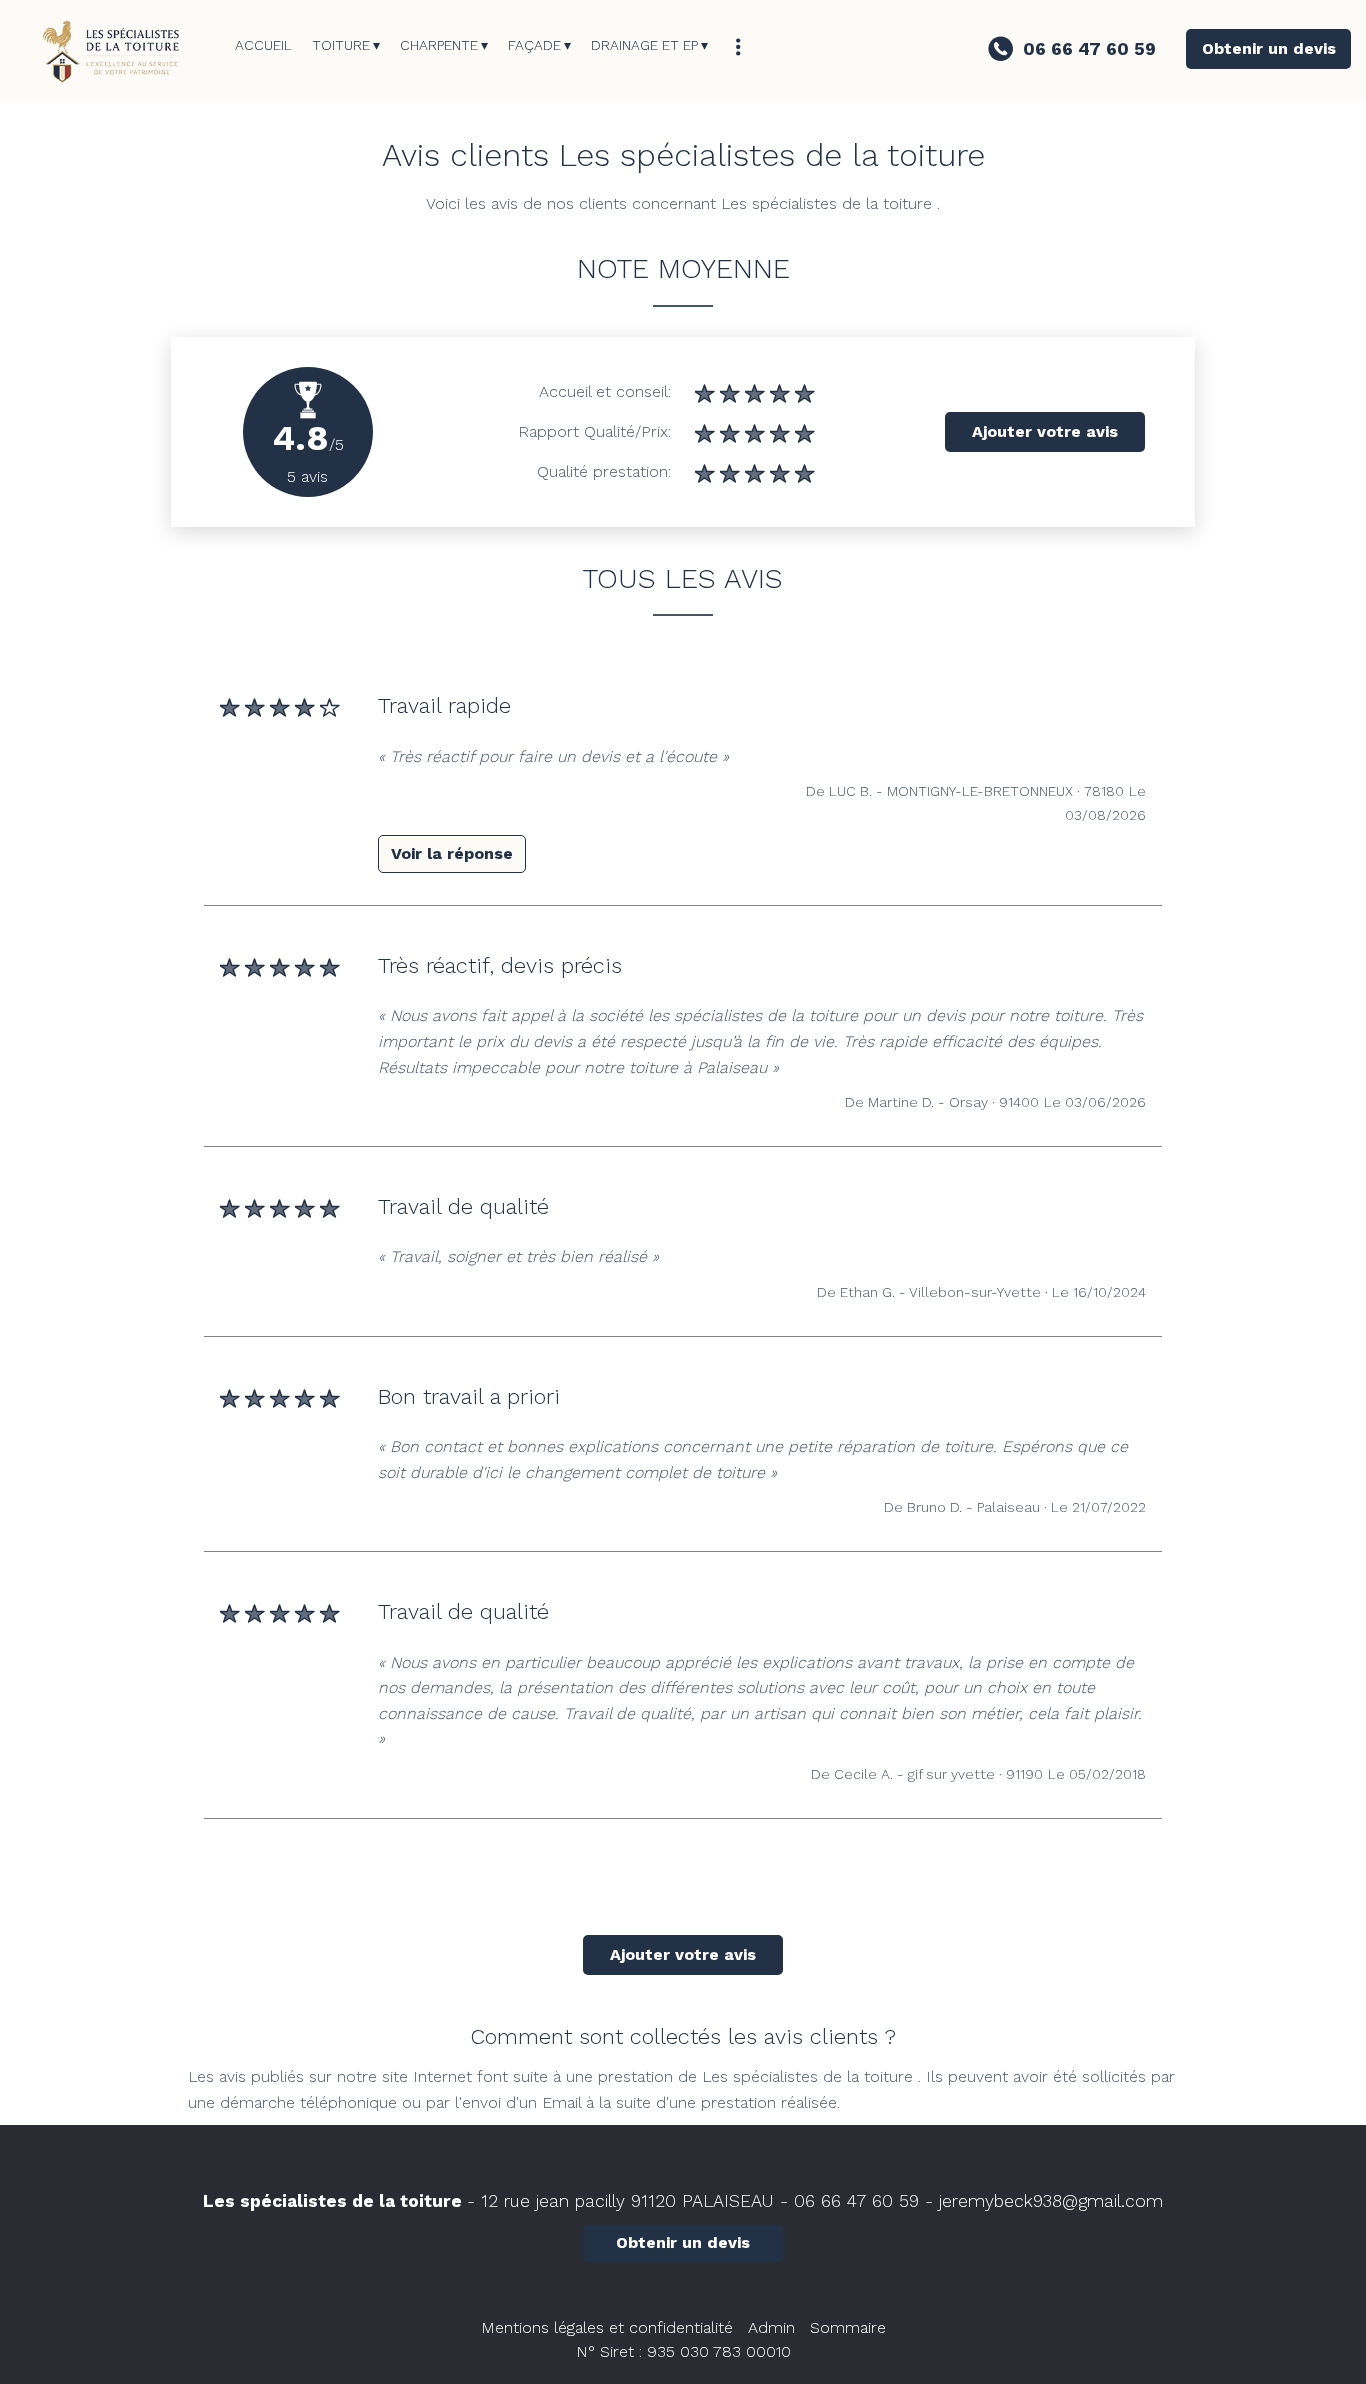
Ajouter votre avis (1045, 431)
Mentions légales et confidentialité (607, 2327)
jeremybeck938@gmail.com (1051, 2201)
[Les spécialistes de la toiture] (117, 50)
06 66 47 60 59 (856, 2201)
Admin (771, 2327)
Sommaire (848, 2327)
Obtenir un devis (1269, 48)
